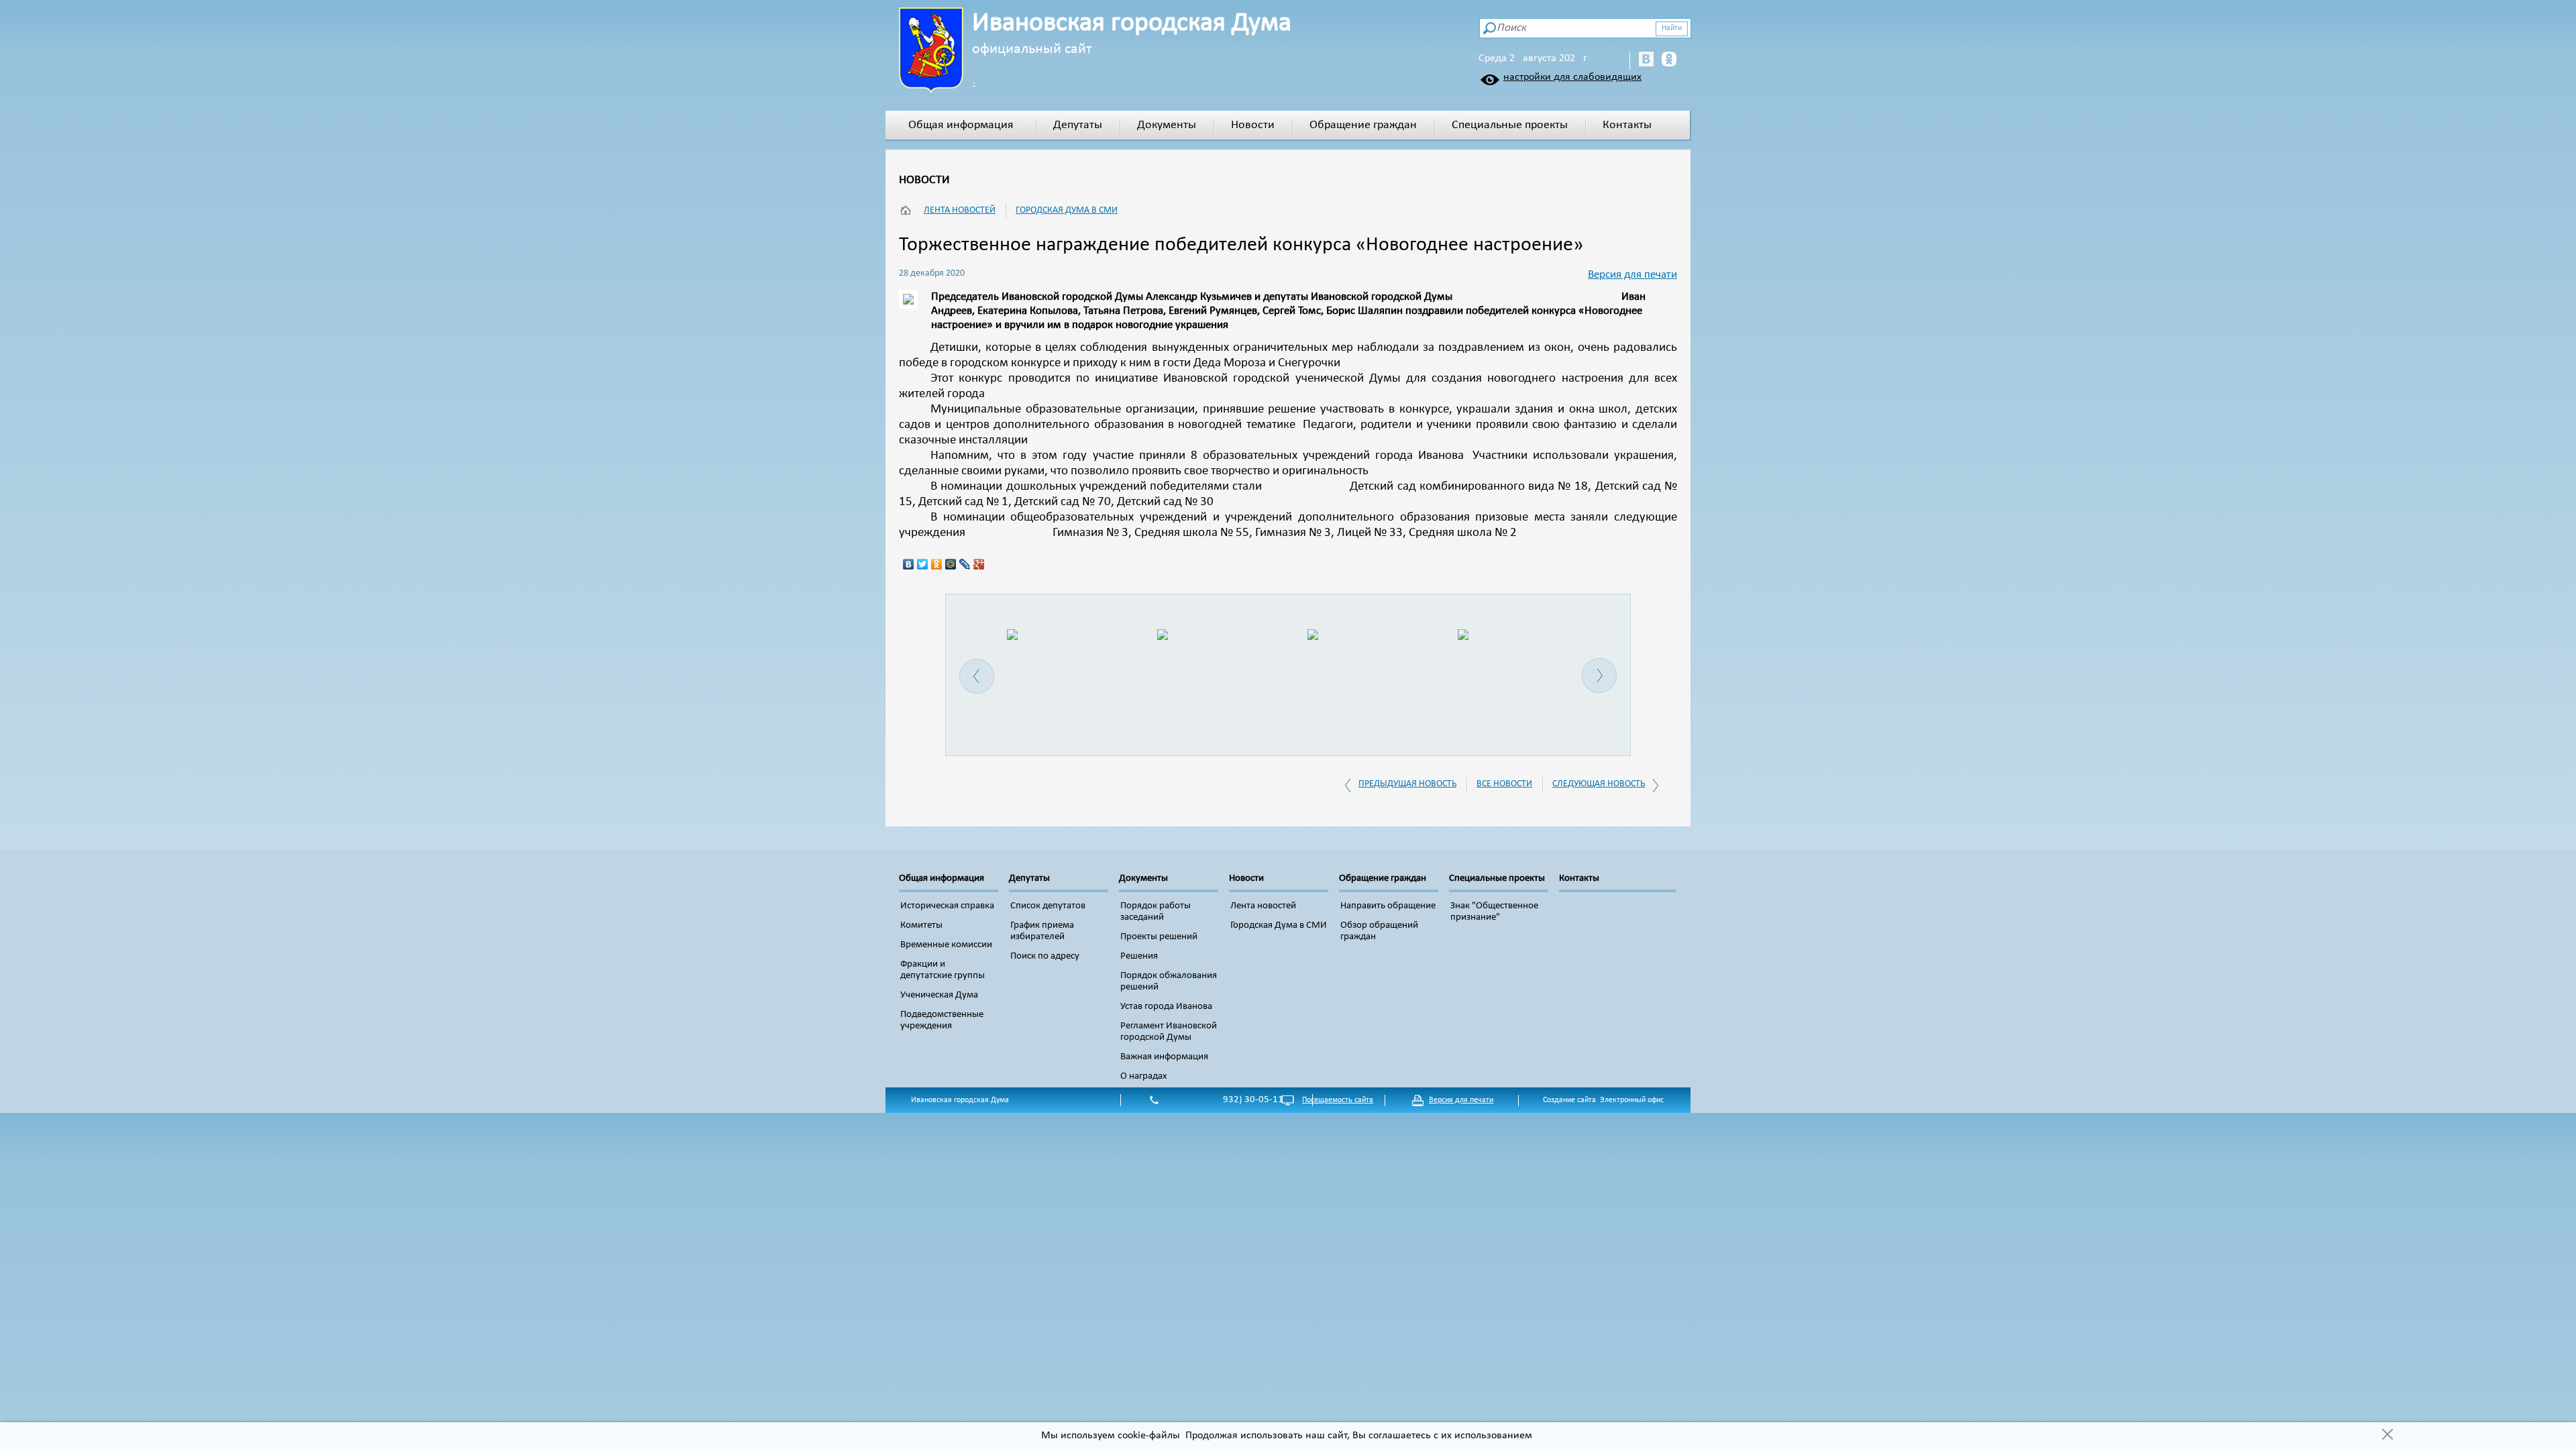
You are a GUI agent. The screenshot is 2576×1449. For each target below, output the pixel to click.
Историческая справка (947, 906)
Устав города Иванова (1166, 1007)
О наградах (1144, 1076)
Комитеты (921, 925)
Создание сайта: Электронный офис (1603, 1100)
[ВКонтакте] (909, 564)
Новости (1253, 125)
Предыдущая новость (1407, 784)
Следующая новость (1599, 784)
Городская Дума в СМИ (1067, 210)
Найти (1672, 28)
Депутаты (1078, 125)
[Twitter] (923, 564)
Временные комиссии (946, 945)
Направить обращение (1388, 906)
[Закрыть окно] (2387, 1436)
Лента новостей (960, 210)
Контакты (1627, 125)
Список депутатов (1048, 906)
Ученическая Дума (939, 995)
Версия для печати (1632, 275)
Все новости (1504, 784)
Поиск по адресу (1045, 956)
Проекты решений (1159, 937)
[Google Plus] (979, 564)
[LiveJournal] (965, 564)
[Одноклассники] (937, 564)
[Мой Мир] (951, 564)
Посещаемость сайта (1338, 1100)
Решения (1139, 956)
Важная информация (1164, 1057)
